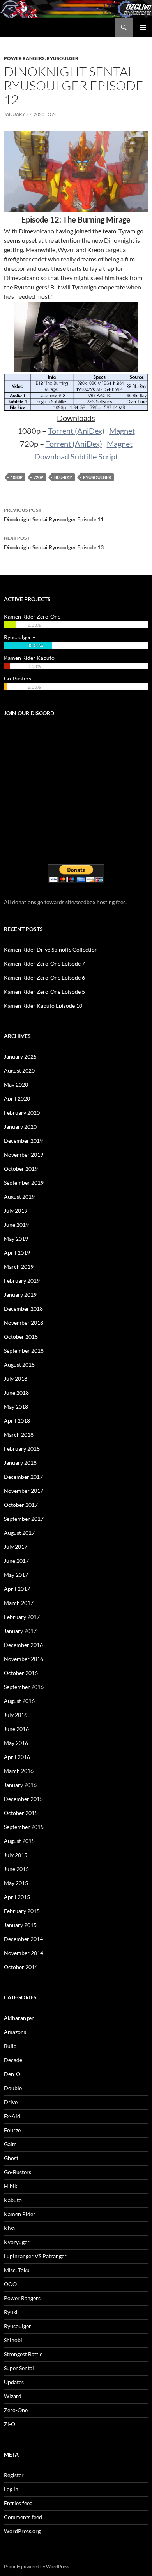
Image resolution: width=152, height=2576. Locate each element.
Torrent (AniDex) (76, 431)
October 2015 (21, 1813)
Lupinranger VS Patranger (35, 2256)
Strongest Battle (23, 2354)
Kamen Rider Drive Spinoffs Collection (51, 950)
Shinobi (13, 2340)
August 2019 (19, 1197)
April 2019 (17, 1253)
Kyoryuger (17, 2242)
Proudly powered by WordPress (36, 2566)
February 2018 (22, 1449)
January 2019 (20, 1295)
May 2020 (16, 1085)
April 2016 (17, 1757)
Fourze (12, 2130)
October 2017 (21, 1505)
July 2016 (16, 1715)
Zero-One (16, 2410)
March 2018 (19, 1435)
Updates (14, 2382)
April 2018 (17, 1421)
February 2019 (22, 1281)
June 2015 (16, 1869)
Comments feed (23, 2517)
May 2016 (16, 1743)
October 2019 (21, 1169)
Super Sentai (19, 2368)
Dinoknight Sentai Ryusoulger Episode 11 (54, 515)
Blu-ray (63, 477)
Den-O (12, 2074)
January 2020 (20, 1127)
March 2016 (19, 1771)
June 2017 (16, 1561)
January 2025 (20, 1057)
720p (38, 477)
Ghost (11, 2158)
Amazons (15, 2032)
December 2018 (23, 1309)
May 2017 (16, 1575)
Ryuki (11, 2312)
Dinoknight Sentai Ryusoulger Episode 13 (54, 543)
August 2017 (19, 1533)
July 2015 (16, 1855)
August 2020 (19, 1071)
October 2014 (21, 1967)
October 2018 (21, 1337)
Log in (11, 2489)
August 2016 (19, 1701)
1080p (17, 477)
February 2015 (22, 1911)
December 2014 (23, 1939)
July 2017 (16, 1547)
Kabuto (13, 2200)
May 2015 (16, 1883)
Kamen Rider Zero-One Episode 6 (44, 978)
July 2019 (16, 1211)
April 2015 (17, 1897)
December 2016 (23, 1645)
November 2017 (24, 1491)
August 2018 (19, 1365)
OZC (52, 114)
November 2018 (24, 1323)
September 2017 (24, 1519)
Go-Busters (18, 2172)
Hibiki (11, 2186)
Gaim (10, 2144)
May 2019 (16, 1239)
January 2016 (20, 1785)
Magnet (122, 431)
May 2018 (16, 1407)
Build (10, 2046)
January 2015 (20, 1925)
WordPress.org (22, 2531)
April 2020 (17, 1099)
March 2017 (19, 1603)
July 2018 (16, 1379)
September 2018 (24, 1351)
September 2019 (24, 1183)
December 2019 (23, 1141)
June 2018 (16, 1393)
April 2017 (17, 1589)
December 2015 (23, 1799)
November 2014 (24, 1953)
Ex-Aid (12, 2116)
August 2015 (19, 1841)
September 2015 (24, 1827)
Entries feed (18, 2503)
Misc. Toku (17, 2270)
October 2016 (21, 1673)
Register (14, 2475)
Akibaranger (19, 2018)
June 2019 (16, 1225)
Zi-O (10, 2424)
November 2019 (24, 1155)
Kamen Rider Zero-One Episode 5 (44, 992)
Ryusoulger (63, 58)
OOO (10, 2284)
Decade (13, 2060)
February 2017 (22, 1617)
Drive (11, 2102)
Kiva (9, 2228)
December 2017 (23, 1477)
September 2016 (24, 1687)
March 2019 (19, 1267)
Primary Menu (143, 27)
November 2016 (24, 1659)
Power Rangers (24, 58)
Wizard (13, 2396)
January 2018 (20, 1463)
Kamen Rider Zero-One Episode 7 (44, 964)
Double (13, 2088)
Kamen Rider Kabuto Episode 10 (43, 1006)
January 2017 (20, 1631)
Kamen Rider (20, 2214)
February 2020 (22, 1113)
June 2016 (16, 1729)
